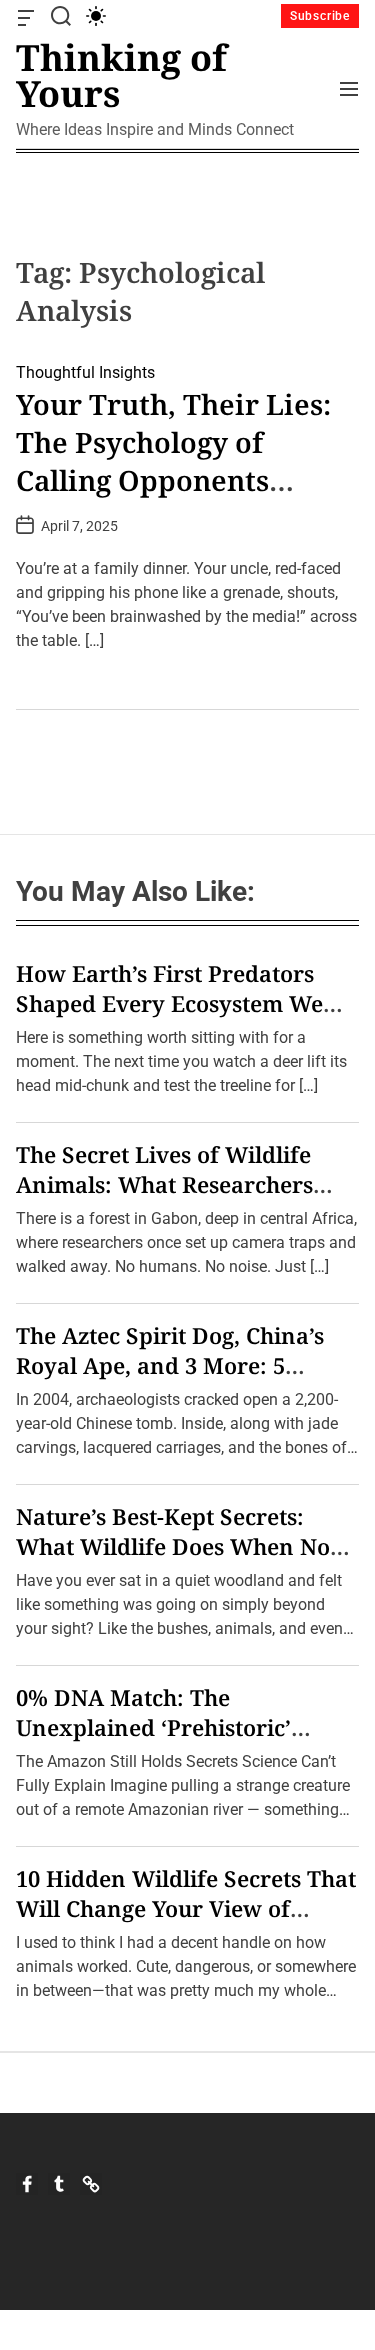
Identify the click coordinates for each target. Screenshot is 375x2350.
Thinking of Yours (121, 76)
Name (57, 1218)
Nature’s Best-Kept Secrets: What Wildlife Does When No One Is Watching (173, 1546)
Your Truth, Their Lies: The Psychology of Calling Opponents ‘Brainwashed (173, 461)
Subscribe (320, 16)
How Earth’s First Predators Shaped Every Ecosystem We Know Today (169, 1003)
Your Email (74, 1337)
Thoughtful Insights (85, 372)
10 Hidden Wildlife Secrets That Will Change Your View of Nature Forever (186, 1908)
